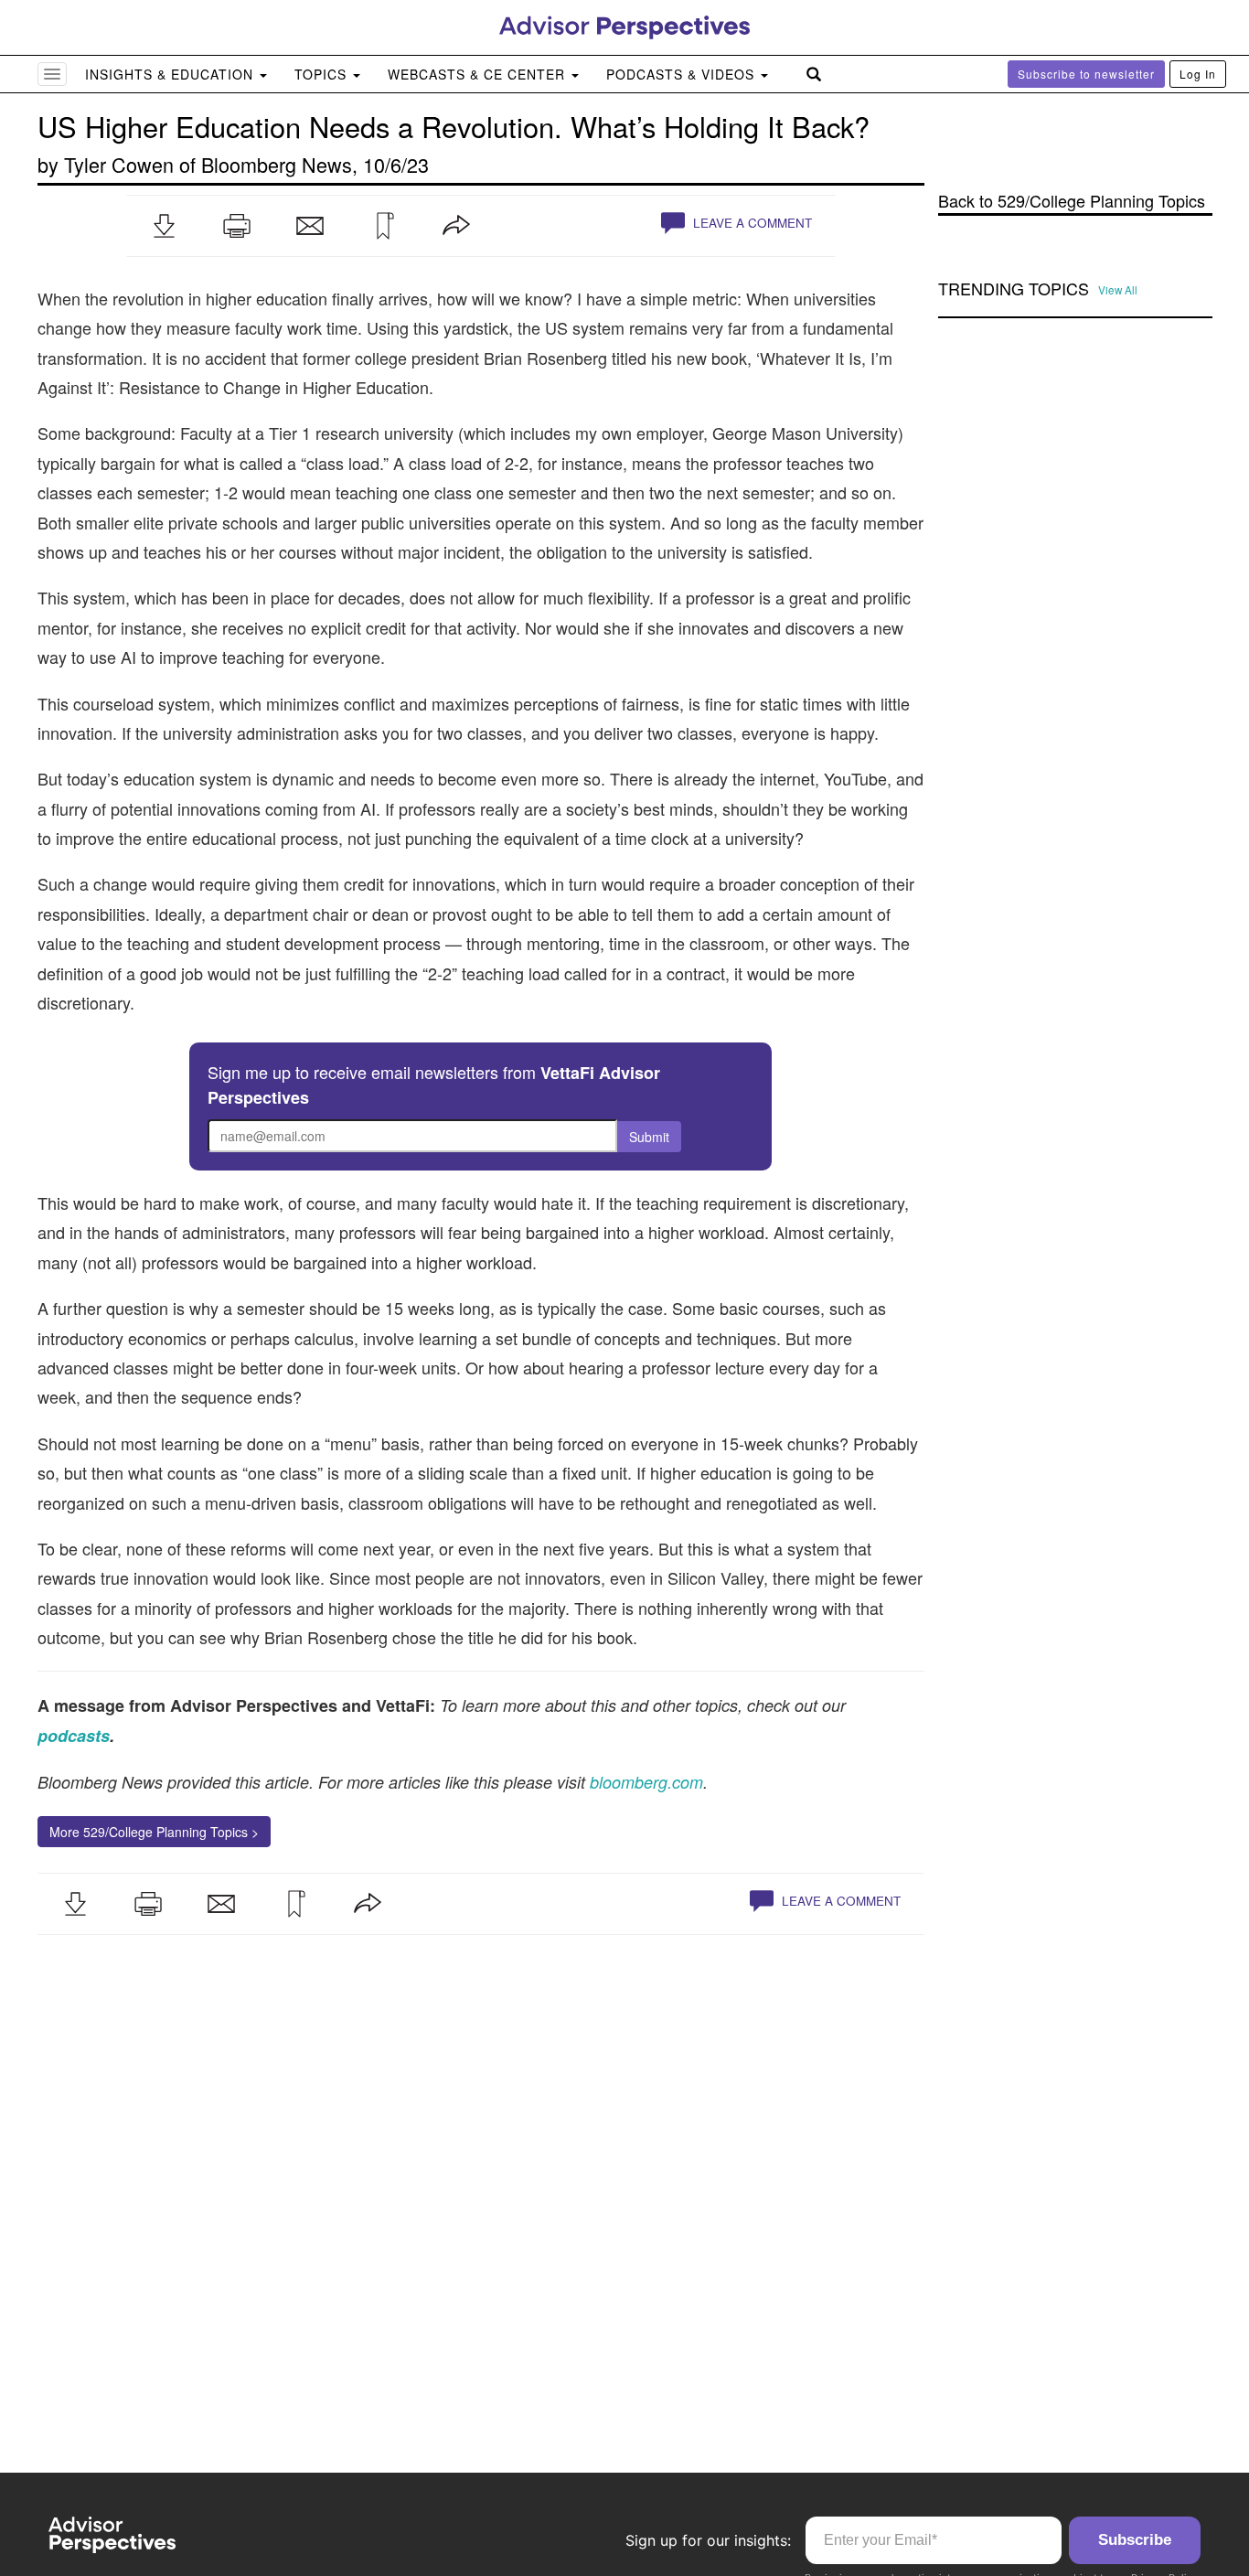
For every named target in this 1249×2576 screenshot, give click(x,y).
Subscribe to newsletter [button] (1086, 74)
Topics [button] (323, 74)
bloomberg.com (646, 1782)
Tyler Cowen (119, 164)
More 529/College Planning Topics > (154, 1832)
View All (1118, 290)
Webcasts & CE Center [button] (479, 74)
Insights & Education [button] (171, 74)
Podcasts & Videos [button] (683, 74)
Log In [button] (1198, 74)
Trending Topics (1014, 289)
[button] (164, 226)
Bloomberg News (277, 164)
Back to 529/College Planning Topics (1072, 201)
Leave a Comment (751, 223)
